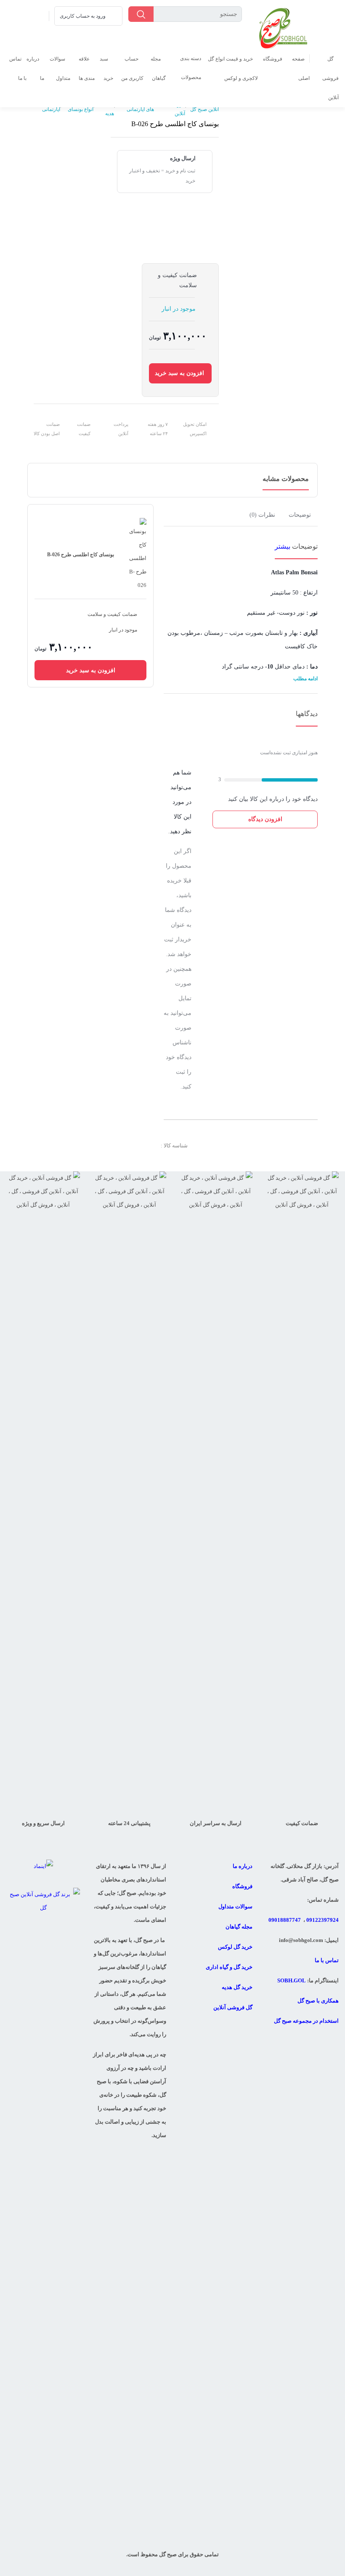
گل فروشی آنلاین (330, 78)
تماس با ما (327, 1960)
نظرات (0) (262, 515)
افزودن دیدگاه (265, 819)
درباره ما (243, 1866)
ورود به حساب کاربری (83, 16)
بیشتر (283, 546)
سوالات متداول (235, 1906)
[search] (141, 14)
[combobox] (185, 14)
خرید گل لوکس (235, 1947)
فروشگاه (273, 59)
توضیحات (300, 515)
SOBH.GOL (292, 1980)
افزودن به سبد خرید (179, 373)
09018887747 (285, 1920)
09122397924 (322, 1920)
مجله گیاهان (239, 1927)
